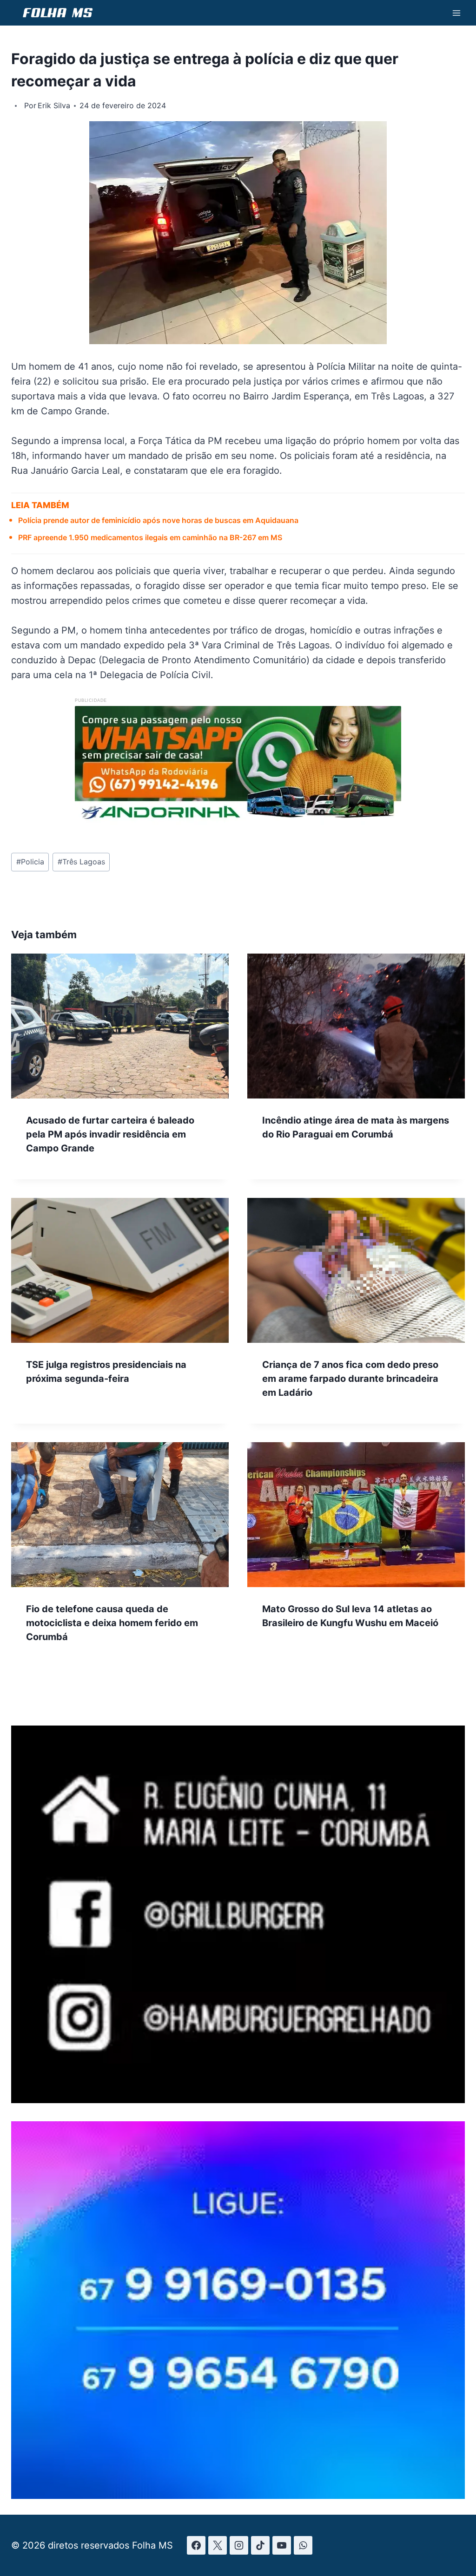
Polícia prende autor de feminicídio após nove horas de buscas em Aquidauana (158, 520)
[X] (218, 2545)
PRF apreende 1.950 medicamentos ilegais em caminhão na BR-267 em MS (150, 537)
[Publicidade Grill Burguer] (238, 2100)
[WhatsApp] (303, 2545)
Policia (30, 862)
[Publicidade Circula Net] (238, 2496)
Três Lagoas (81, 862)
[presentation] (120, 1026)
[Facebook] (196, 2545)
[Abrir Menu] (456, 13)
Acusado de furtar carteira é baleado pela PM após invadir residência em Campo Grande (110, 1134)
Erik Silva (54, 105)
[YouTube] (282, 2545)
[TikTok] (260, 2545)
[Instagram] (239, 2545)
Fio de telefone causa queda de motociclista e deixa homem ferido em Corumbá (112, 1623)
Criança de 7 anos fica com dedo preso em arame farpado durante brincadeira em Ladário (350, 1379)
